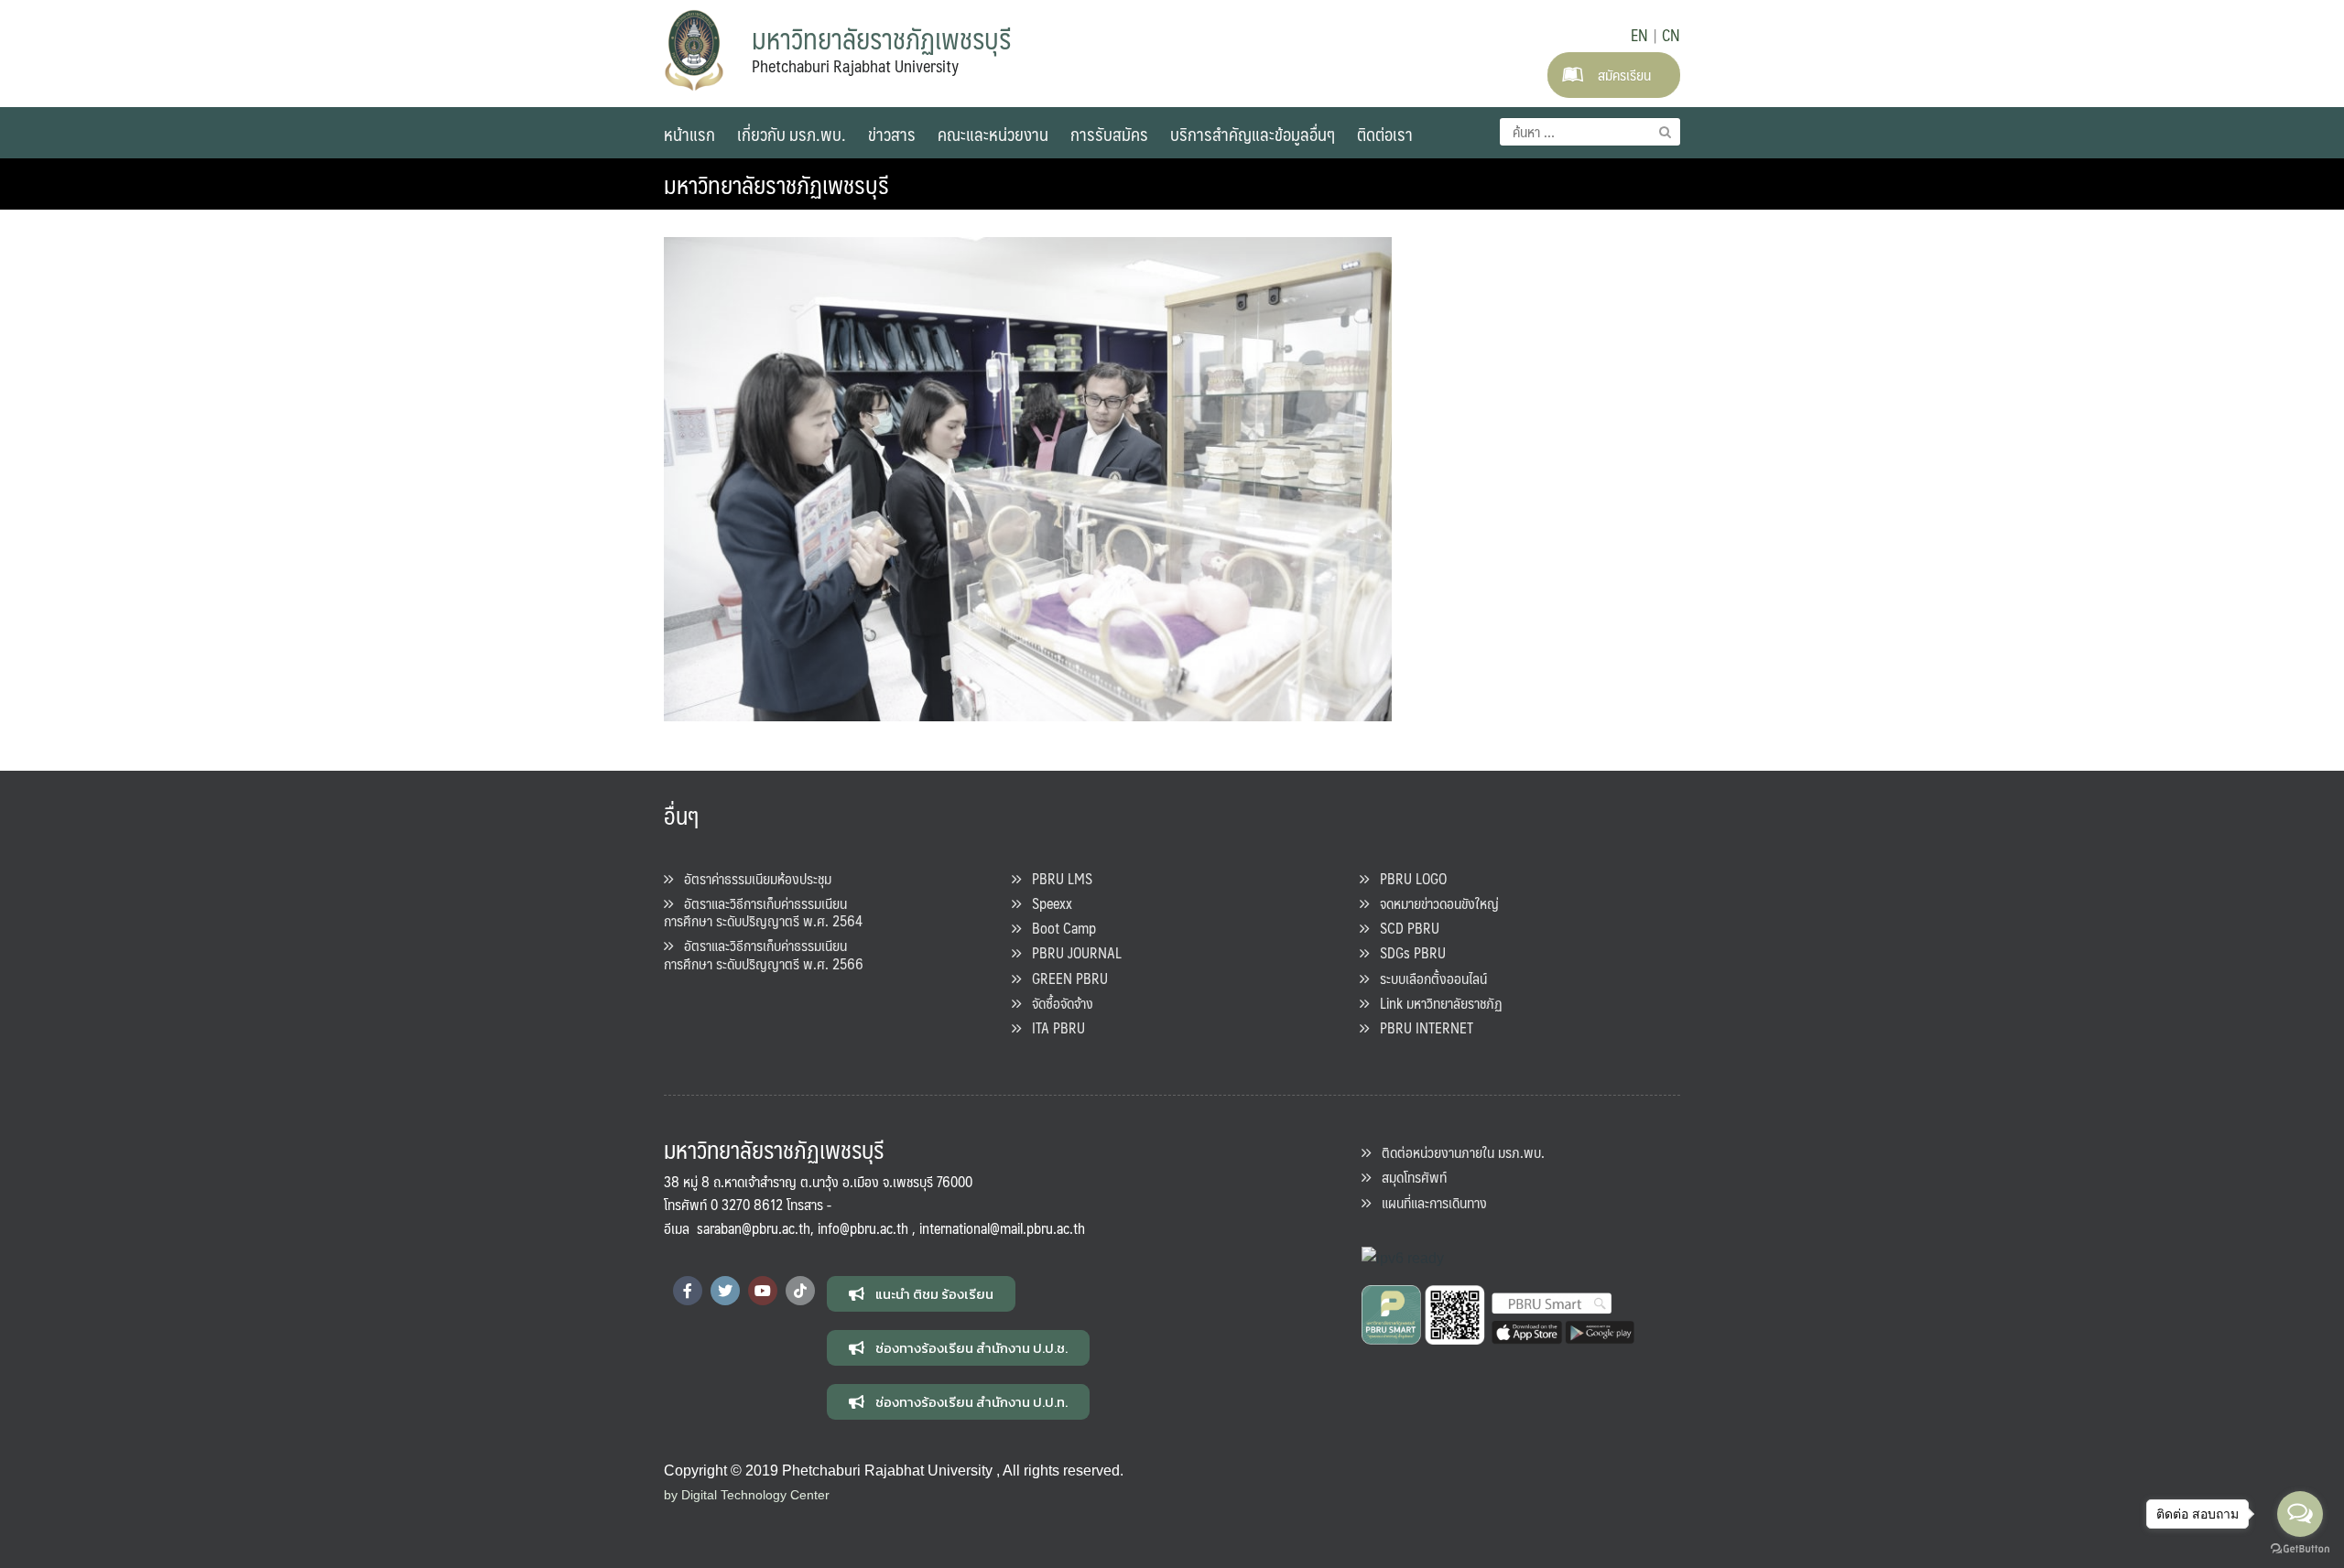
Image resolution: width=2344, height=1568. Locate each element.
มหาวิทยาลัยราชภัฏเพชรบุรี (776, 184)
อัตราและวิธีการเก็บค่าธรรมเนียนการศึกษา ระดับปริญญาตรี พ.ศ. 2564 (763, 912)
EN (1639, 35)
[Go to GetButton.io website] (2300, 1549)
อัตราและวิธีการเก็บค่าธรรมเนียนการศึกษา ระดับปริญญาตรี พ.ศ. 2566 (764, 954)
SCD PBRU (1404, 928)
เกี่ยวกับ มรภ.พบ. (792, 134)
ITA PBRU (1053, 1027)
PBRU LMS (1057, 878)
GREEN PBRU (1064, 978)
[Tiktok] (800, 1291)
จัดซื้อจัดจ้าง (1057, 1003)
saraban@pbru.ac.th (754, 1228)
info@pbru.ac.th (863, 1228)
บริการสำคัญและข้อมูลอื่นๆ (1253, 134)
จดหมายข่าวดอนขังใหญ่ (1434, 903)
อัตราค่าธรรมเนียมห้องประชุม (752, 878)
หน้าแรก (689, 134)
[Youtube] (763, 1291)
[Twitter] (725, 1291)
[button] (921, 1294)
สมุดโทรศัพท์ (1409, 1177)
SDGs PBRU (1407, 952)
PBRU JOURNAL (1071, 952)
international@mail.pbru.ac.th (1002, 1228)
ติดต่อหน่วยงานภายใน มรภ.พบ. (1458, 1152)
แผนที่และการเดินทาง (1429, 1202)
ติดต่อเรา (1385, 134)
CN (1671, 35)
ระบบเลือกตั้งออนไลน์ (1428, 978)
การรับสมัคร (1109, 134)
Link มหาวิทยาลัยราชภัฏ (1436, 1003)
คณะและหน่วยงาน (993, 134)
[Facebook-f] (688, 1291)
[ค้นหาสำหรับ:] (1590, 132)
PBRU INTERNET (1421, 1027)
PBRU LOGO (1408, 878)
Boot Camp (1058, 928)
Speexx (1047, 903)
